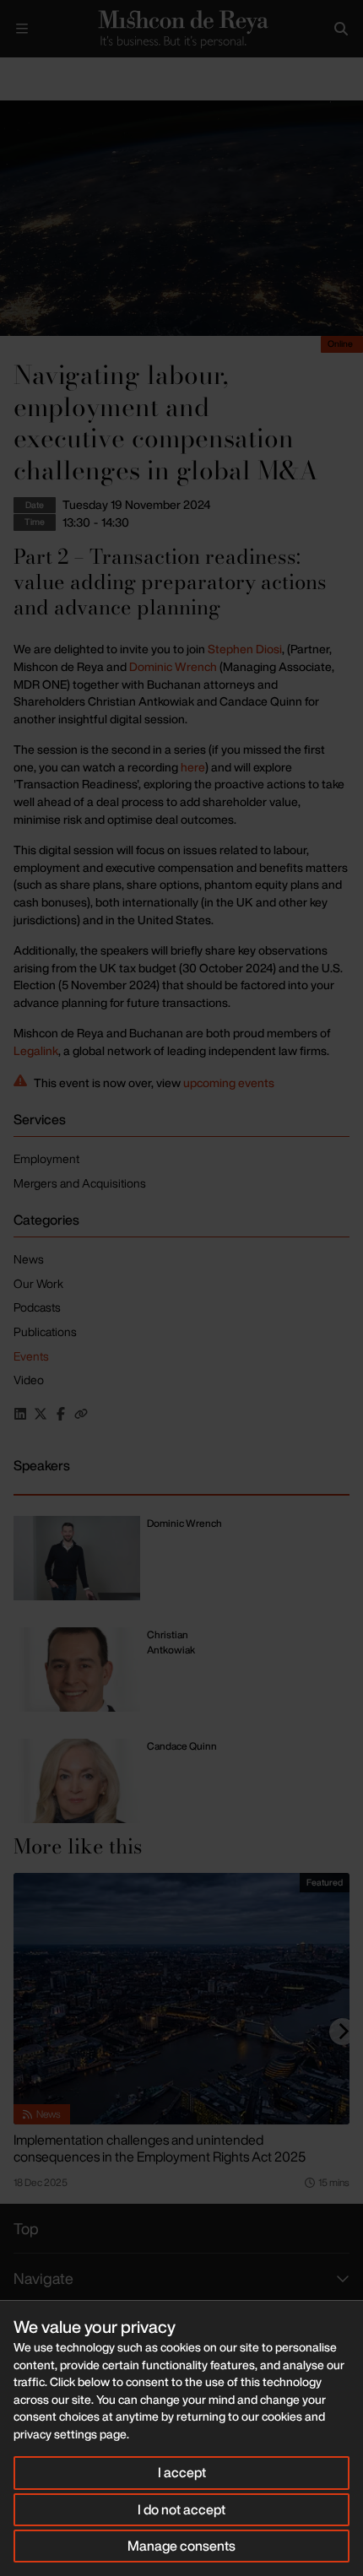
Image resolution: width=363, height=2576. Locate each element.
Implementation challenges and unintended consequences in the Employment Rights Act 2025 (160, 2148)
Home (14, 71)
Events (104, 71)
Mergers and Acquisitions (80, 1183)
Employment (46, 1158)
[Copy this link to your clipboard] (81, 1414)
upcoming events (229, 1082)
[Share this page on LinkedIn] (20, 1414)
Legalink (36, 1050)
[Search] (341, 29)
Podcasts (37, 1307)
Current (155, 71)
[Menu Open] (22, 29)
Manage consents (181, 2546)
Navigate (43, 2278)
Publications (45, 1331)
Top (26, 2228)
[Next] (343, 2032)
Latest (57, 71)
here (193, 767)
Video (29, 1380)
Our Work (38, 1283)
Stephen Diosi (245, 649)
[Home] (181, 28)
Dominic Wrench (173, 666)
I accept (182, 2472)
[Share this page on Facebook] (61, 1414)
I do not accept (181, 2509)
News (29, 1259)
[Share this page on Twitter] (41, 1414)
